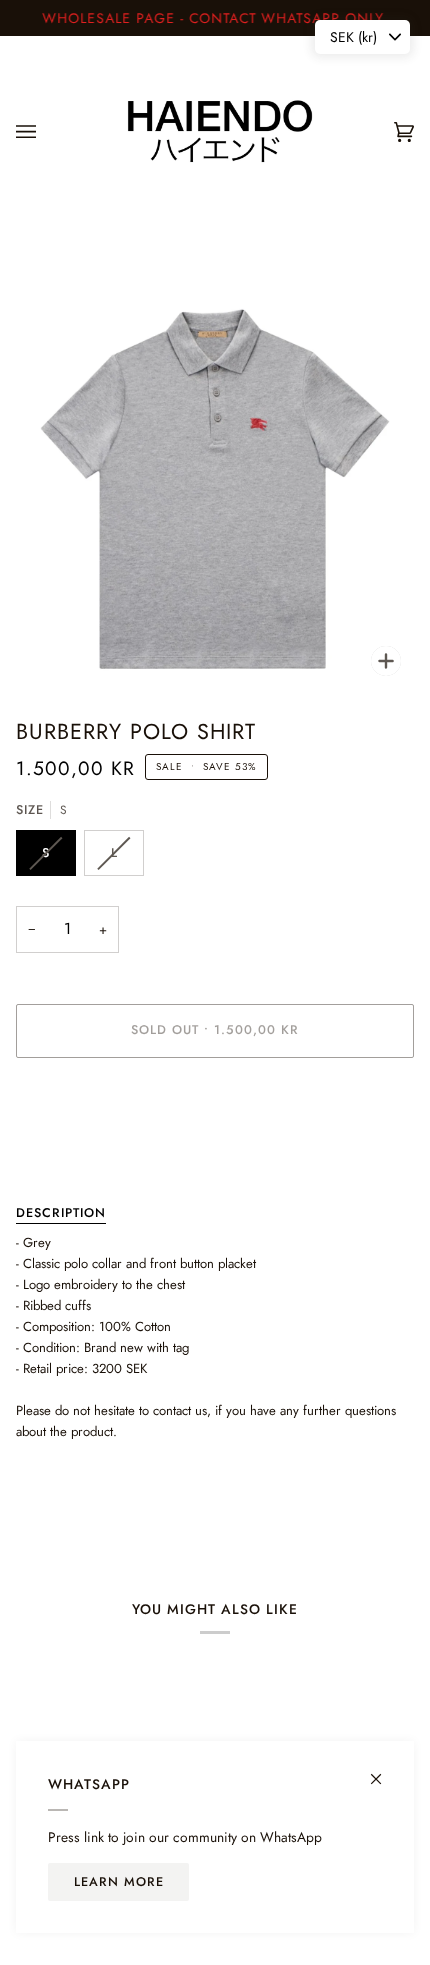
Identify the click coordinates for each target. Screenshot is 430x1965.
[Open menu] (46, 131)
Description (61, 1213)
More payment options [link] (77, 1150)
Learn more (119, 1882)
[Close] (384, 1770)
